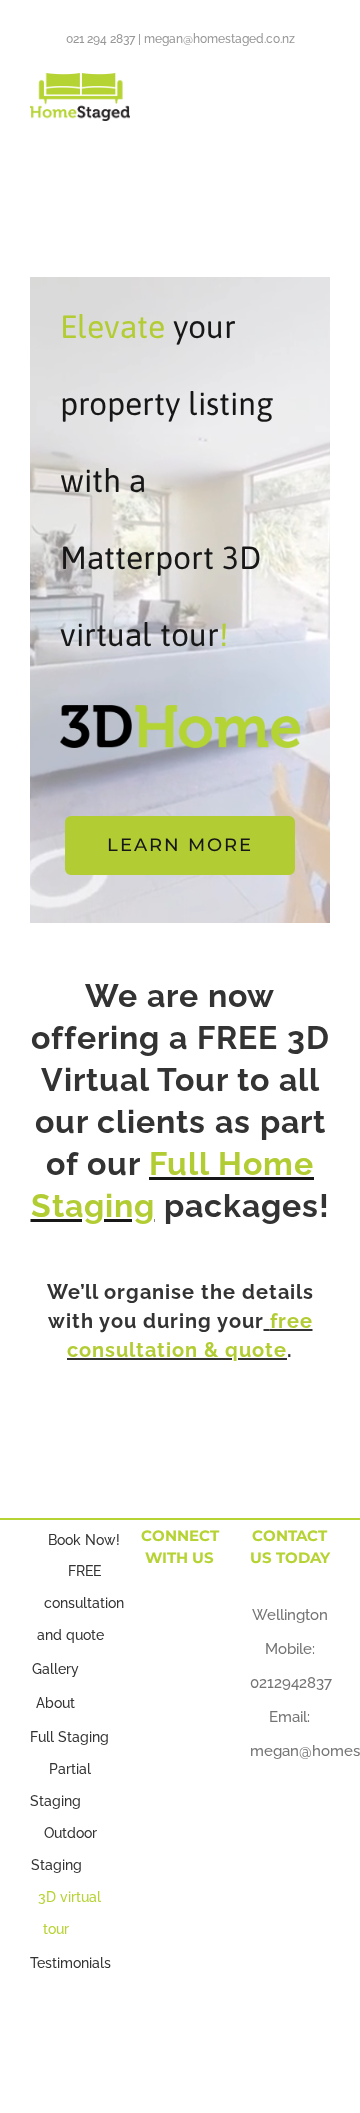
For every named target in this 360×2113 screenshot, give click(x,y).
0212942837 (291, 1683)
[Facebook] (160, 1613)
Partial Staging (60, 1785)
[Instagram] (179, 1657)
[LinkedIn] (198, 1613)
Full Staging (69, 1737)
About (55, 1703)
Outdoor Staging (64, 1849)
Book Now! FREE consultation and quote (81, 1587)
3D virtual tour (69, 1913)
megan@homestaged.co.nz (219, 39)
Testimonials (70, 1963)
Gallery (55, 1669)
